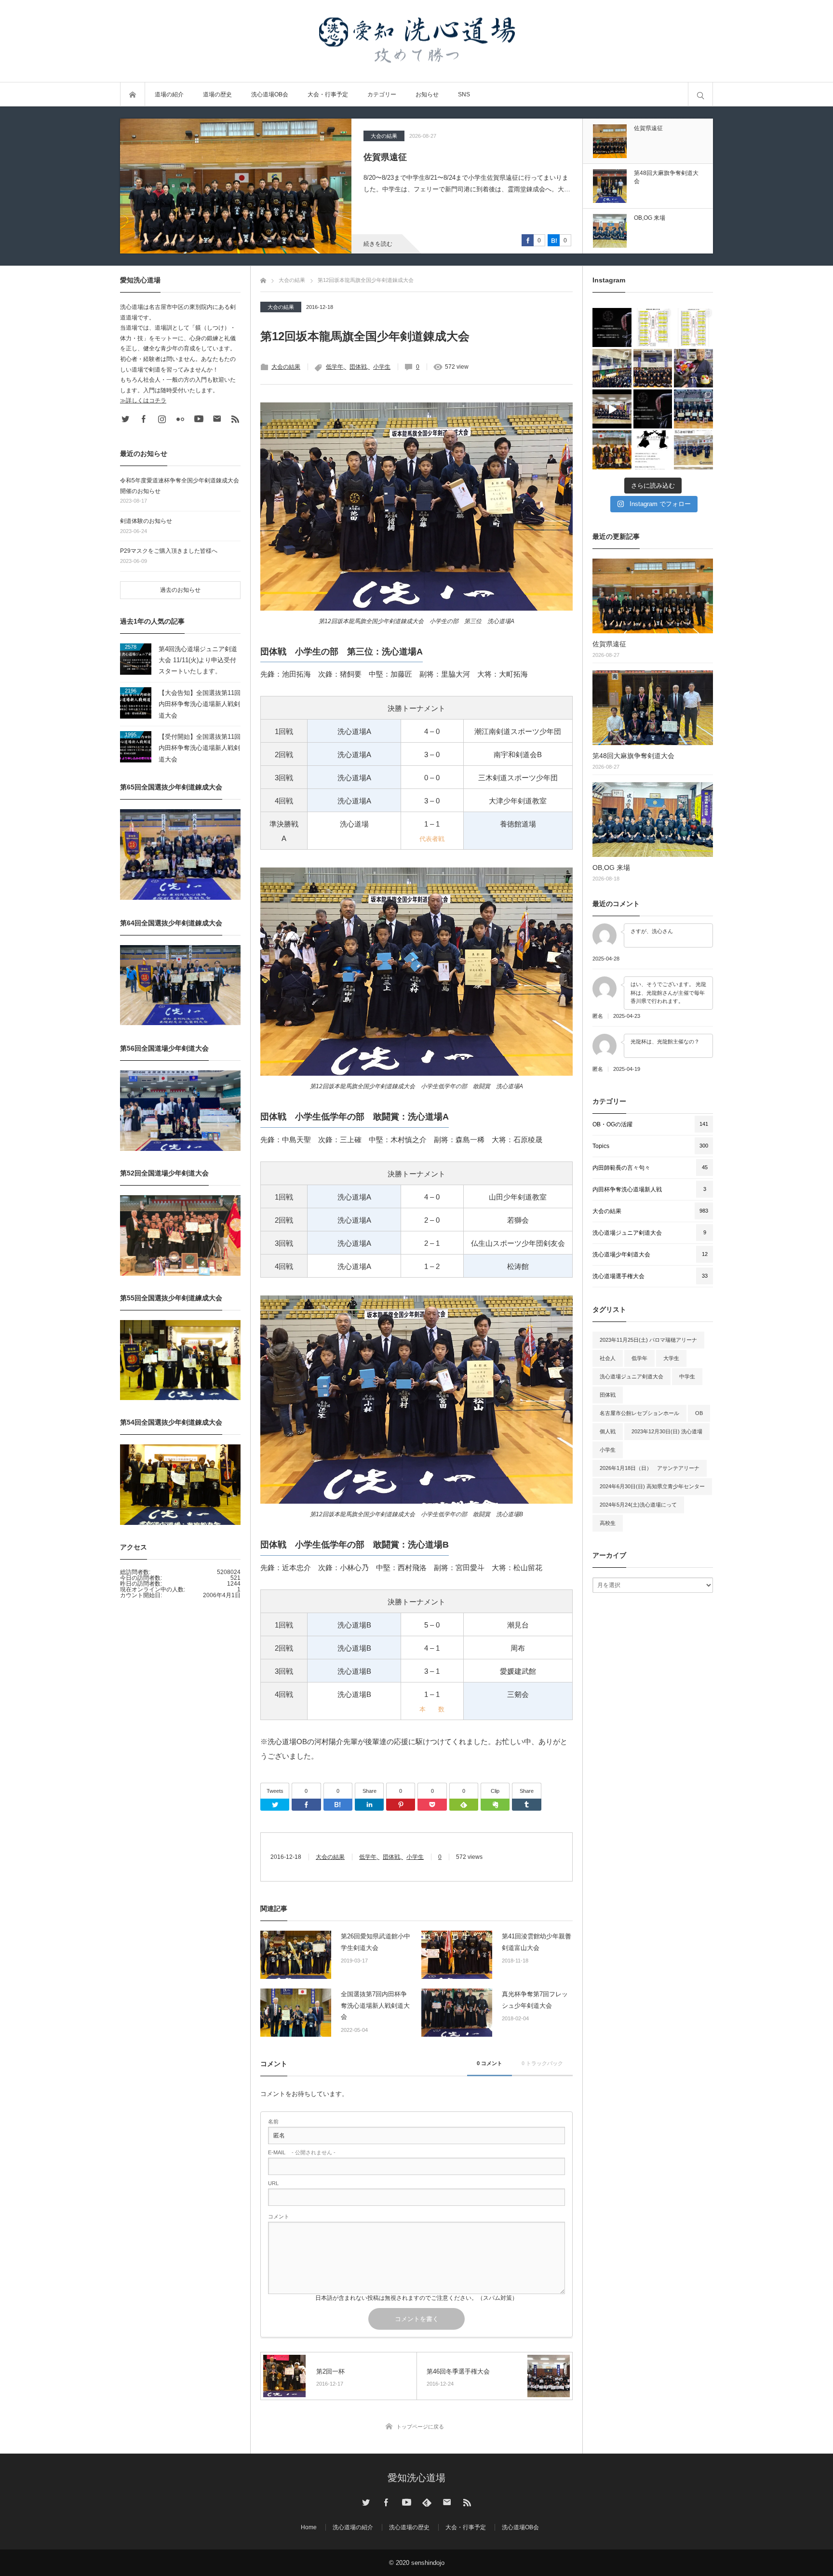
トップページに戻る (420, 2427)
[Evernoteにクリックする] (495, 1805)
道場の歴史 (217, 94)
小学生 (382, 367)
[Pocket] (432, 1805)
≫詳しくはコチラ (143, 400)
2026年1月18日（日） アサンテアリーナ (650, 1468)
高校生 (608, 1523)
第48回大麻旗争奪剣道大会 (416, 157)
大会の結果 (384, 136)
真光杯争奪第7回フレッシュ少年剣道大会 (535, 2000)
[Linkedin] (369, 1805)
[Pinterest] (401, 1805)
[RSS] (235, 419)
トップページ (133, 94)
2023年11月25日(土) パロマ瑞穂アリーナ (648, 1340)
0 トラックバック (542, 2063)
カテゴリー (382, 94)
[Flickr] (180, 419)
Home (309, 2527)
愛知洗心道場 (416, 2478)
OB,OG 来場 (611, 868)
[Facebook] (306, 1805)
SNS (464, 94)
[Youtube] (199, 419)
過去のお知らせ (180, 590)
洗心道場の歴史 (409, 2527)
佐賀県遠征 (609, 644)
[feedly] (427, 2502)
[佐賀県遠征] (653, 596)
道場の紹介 (169, 94)
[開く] (612, 327)
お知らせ (427, 94)
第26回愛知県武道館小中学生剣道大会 (376, 1942)
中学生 (687, 1376)
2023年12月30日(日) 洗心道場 (667, 1431)
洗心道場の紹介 (353, 2527)
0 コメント (490, 2063)
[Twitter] (275, 1805)
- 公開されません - (302, 2153)
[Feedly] (464, 1805)
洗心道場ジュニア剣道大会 (631, 1376)
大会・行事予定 (328, 94)
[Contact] (217, 419)
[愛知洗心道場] (416, 41)
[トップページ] (263, 279)
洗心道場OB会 (270, 94)
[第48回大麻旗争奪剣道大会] (236, 186)
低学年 (335, 367)
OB (699, 1413)
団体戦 (358, 367)
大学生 (671, 1358)
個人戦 (608, 1431)
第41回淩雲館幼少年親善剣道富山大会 (537, 1942)
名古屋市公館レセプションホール (639, 1413)
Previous (654, 261)
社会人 (608, 1358)
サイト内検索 (700, 94)
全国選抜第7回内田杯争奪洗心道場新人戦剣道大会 (375, 2005)
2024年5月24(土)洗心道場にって (638, 1505)
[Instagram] (162, 419)
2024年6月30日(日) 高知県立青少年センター (652, 1486)
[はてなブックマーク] (338, 1805)
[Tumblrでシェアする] (526, 1805)
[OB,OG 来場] (653, 820)
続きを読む (378, 244)
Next (654, 111)
